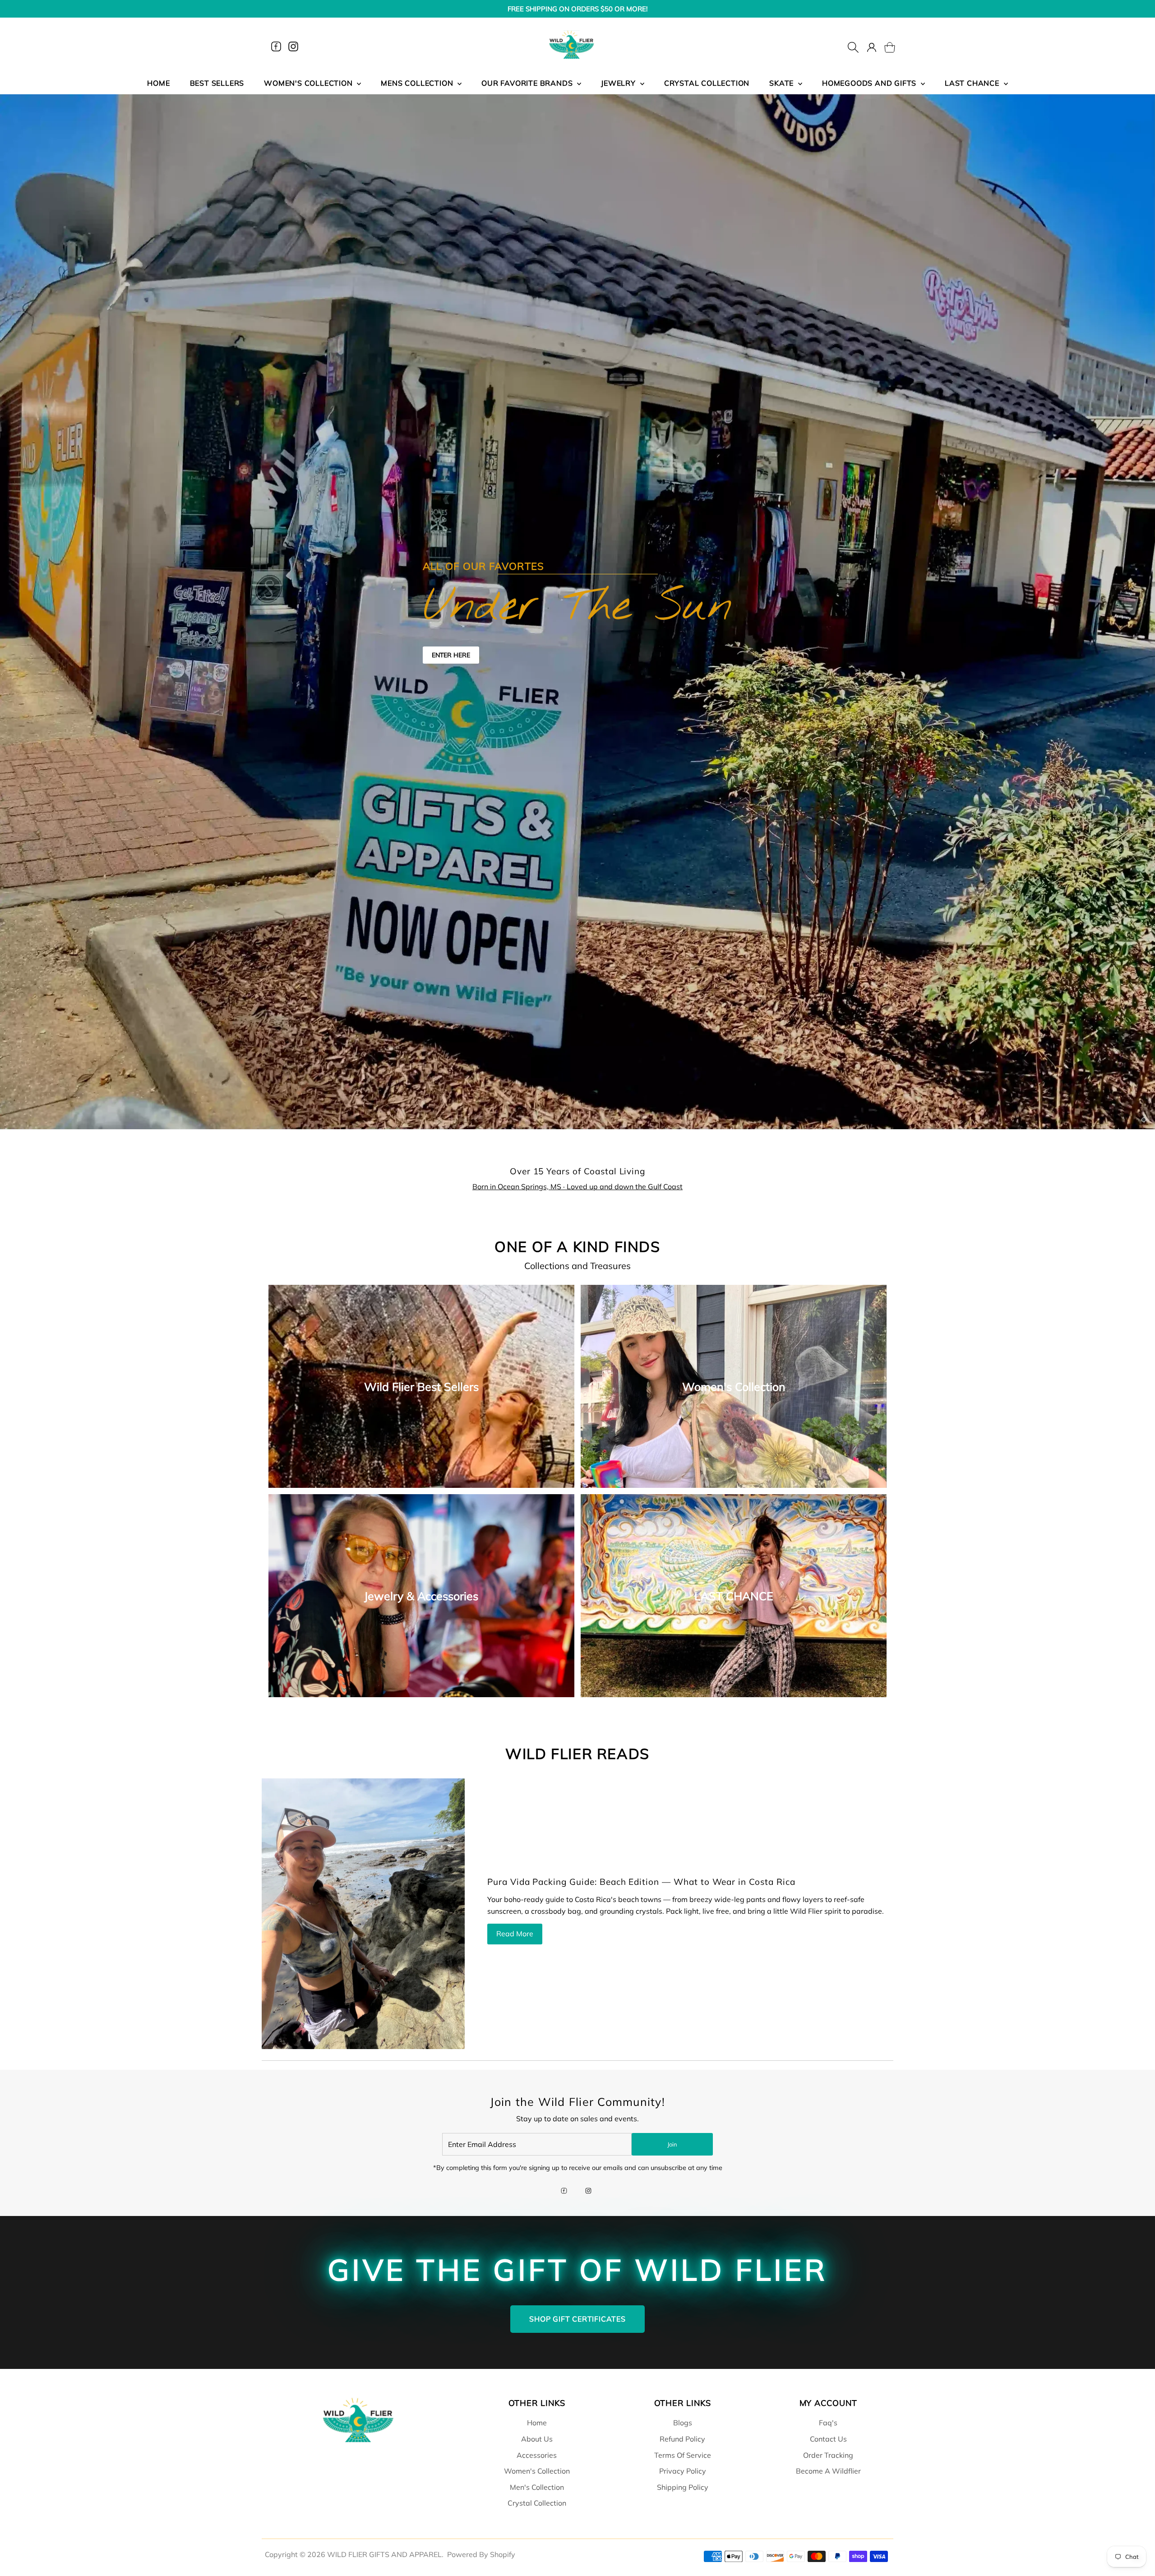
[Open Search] (853, 46)
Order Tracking (828, 2455)
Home (537, 2423)
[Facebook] (276, 46)
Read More (515, 1934)
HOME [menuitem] (158, 83)
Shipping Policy (683, 2487)
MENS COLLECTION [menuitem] (418, 83)
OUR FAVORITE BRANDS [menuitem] (528, 83)
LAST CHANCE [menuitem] (973, 83)
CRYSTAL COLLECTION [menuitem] (707, 83)
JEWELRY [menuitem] (619, 83)
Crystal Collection (537, 2503)
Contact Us (828, 2439)
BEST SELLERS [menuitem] (217, 83)
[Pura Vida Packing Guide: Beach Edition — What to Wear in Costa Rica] (363, 1914)
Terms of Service (683, 2455)
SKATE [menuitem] (783, 83)
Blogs (683, 2423)
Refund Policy (682, 2439)
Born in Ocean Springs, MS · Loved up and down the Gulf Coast (577, 1186)
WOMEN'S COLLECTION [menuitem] (309, 83)
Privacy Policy (683, 2471)
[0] (884, 46)
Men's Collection (537, 2487)
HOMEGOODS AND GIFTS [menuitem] (870, 83)
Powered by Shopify (481, 2554)
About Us (537, 2439)
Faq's (828, 2423)
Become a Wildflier (828, 2471)
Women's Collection (537, 2471)
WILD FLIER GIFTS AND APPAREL (384, 2554)
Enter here (451, 655)
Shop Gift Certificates (577, 2319)
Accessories (537, 2455)
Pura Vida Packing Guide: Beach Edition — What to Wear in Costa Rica (641, 1882)
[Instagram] (293, 46)
